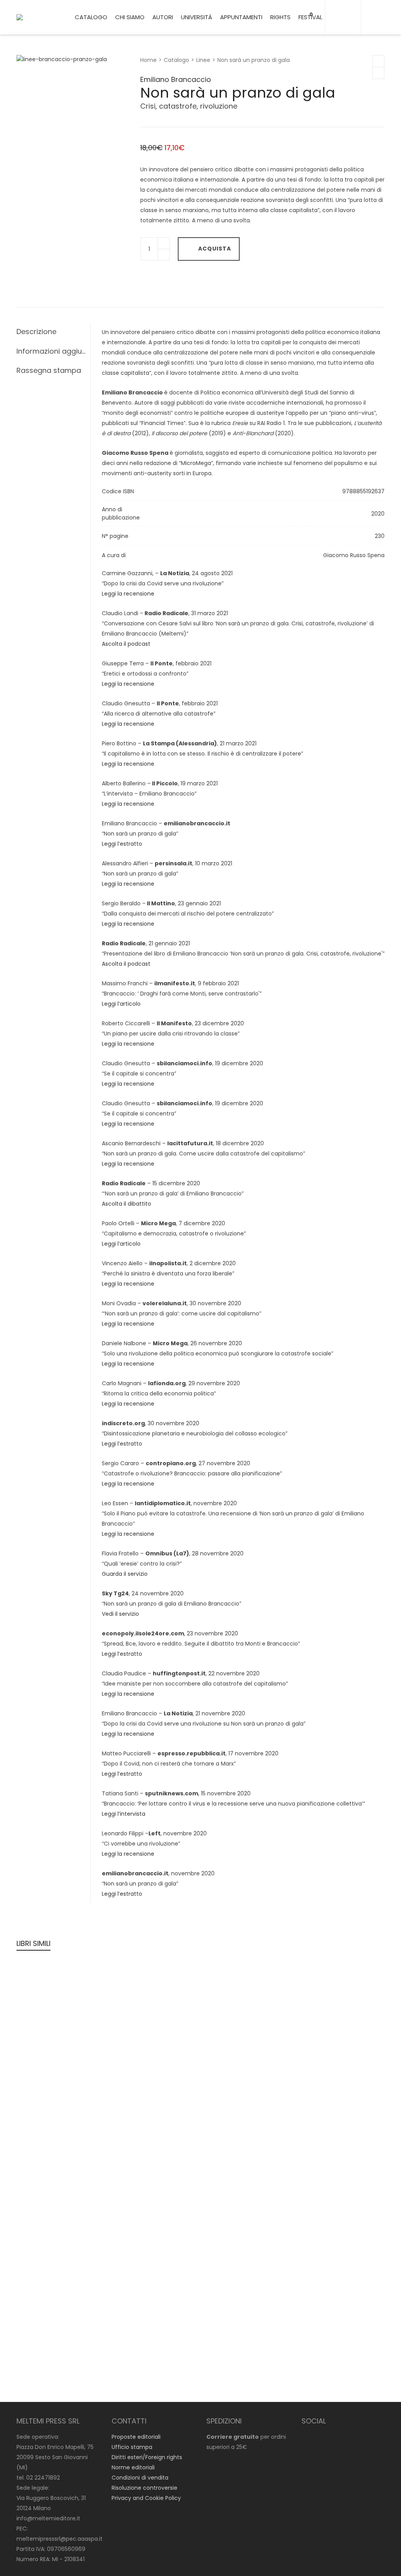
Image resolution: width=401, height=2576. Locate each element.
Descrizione (36, 332)
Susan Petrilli (315, 2155)
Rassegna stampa (49, 370)
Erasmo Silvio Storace (51, 2345)
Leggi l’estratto (122, 844)
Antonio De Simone (325, 2075)
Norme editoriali (133, 2467)
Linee (203, 60)
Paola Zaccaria (135, 1996)
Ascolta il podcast (126, 644)
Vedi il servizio (120, 1614)
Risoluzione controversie (145, 2488)
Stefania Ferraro (228, 1996)
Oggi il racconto (326, 2006)
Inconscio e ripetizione (61, 2016)
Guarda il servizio (125, 1574)
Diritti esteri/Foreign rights (147, 2457)
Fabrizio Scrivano (321, 1996)
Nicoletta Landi (319, 2245)
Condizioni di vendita (140, 2478)
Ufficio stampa (132, 2447)
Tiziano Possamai (46, 2006)
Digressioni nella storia (338, 2165)
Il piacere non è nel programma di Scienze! (331, 2266)
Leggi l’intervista (124, 1814)
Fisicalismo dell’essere (245, 2165)
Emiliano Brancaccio (176, 79)
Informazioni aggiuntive (51, 351)
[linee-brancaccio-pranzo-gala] (30, 69)
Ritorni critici (228, 2235)
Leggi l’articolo (121, 1004)
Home (148, 60)
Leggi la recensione (128, 594)
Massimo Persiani (230, 2155)
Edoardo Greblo (135, 2155)
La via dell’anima (327, 2086)
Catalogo (176, 60)
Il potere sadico (50, 2366)
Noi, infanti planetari (57, 2165)
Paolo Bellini (85, 2356)
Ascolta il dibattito (126, 1204)
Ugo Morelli (37, 2155)
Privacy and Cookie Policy (146, 2498)
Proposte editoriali (136, 2437)
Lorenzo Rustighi (44, 2356)
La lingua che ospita (149, 2006)
